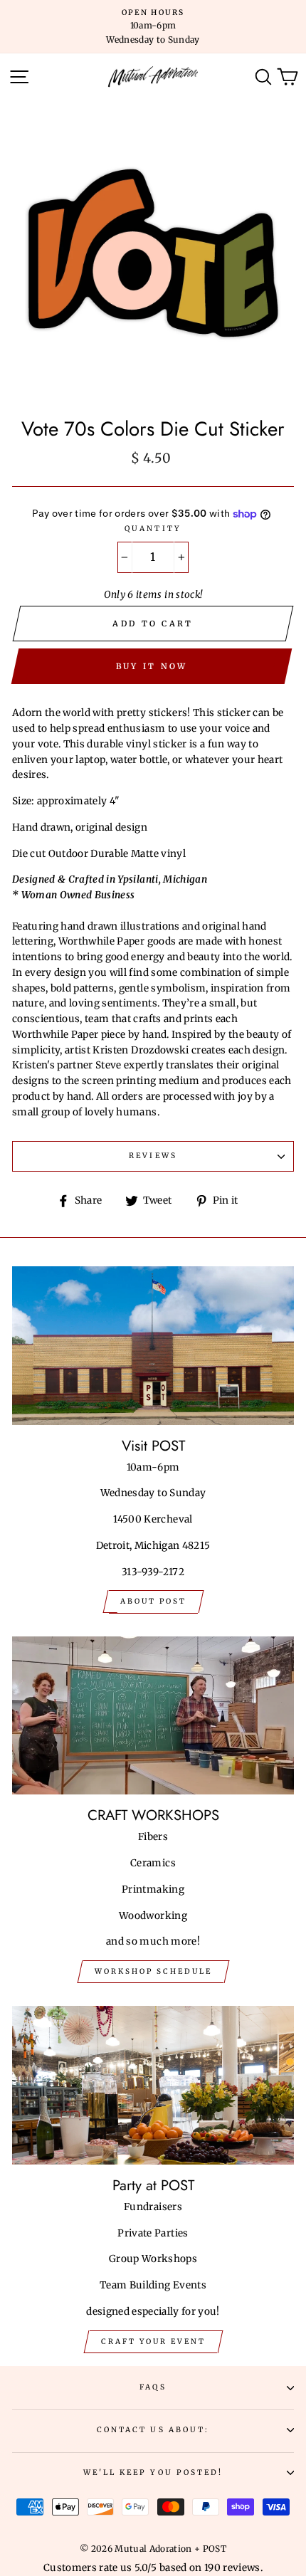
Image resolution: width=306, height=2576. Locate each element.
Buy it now (152, 666)
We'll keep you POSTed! (153, 2472)
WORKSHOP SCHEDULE (153, 1971)
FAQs (153, 2387)
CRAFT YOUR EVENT (153, 2341)
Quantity (153, 529)
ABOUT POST (153, 1601)
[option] (153, 27)
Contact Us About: (153, 2430)
